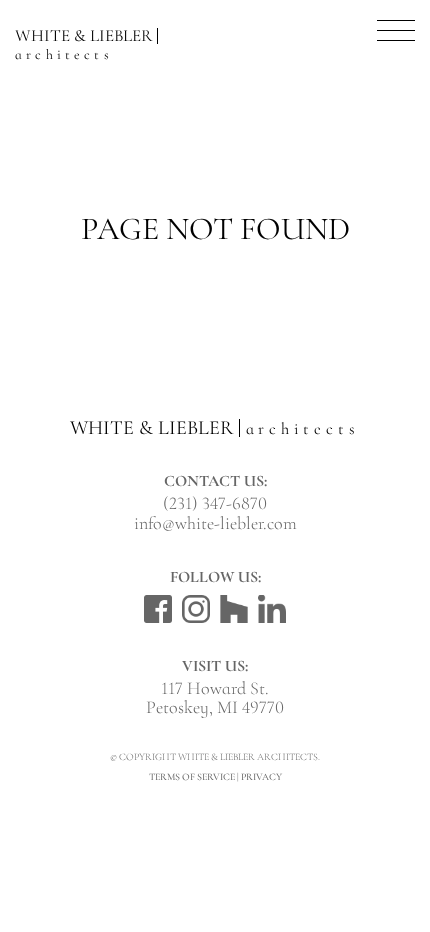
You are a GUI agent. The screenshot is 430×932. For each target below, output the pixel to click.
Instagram (196, 609)
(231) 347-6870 (215, 503)
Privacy (261, 777)
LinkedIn (272, 609)
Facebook (158, 609)
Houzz (234, 609)
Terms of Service (192, 777)
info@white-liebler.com (215, 523)
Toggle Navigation (396, 31)
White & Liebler (83, 41)
